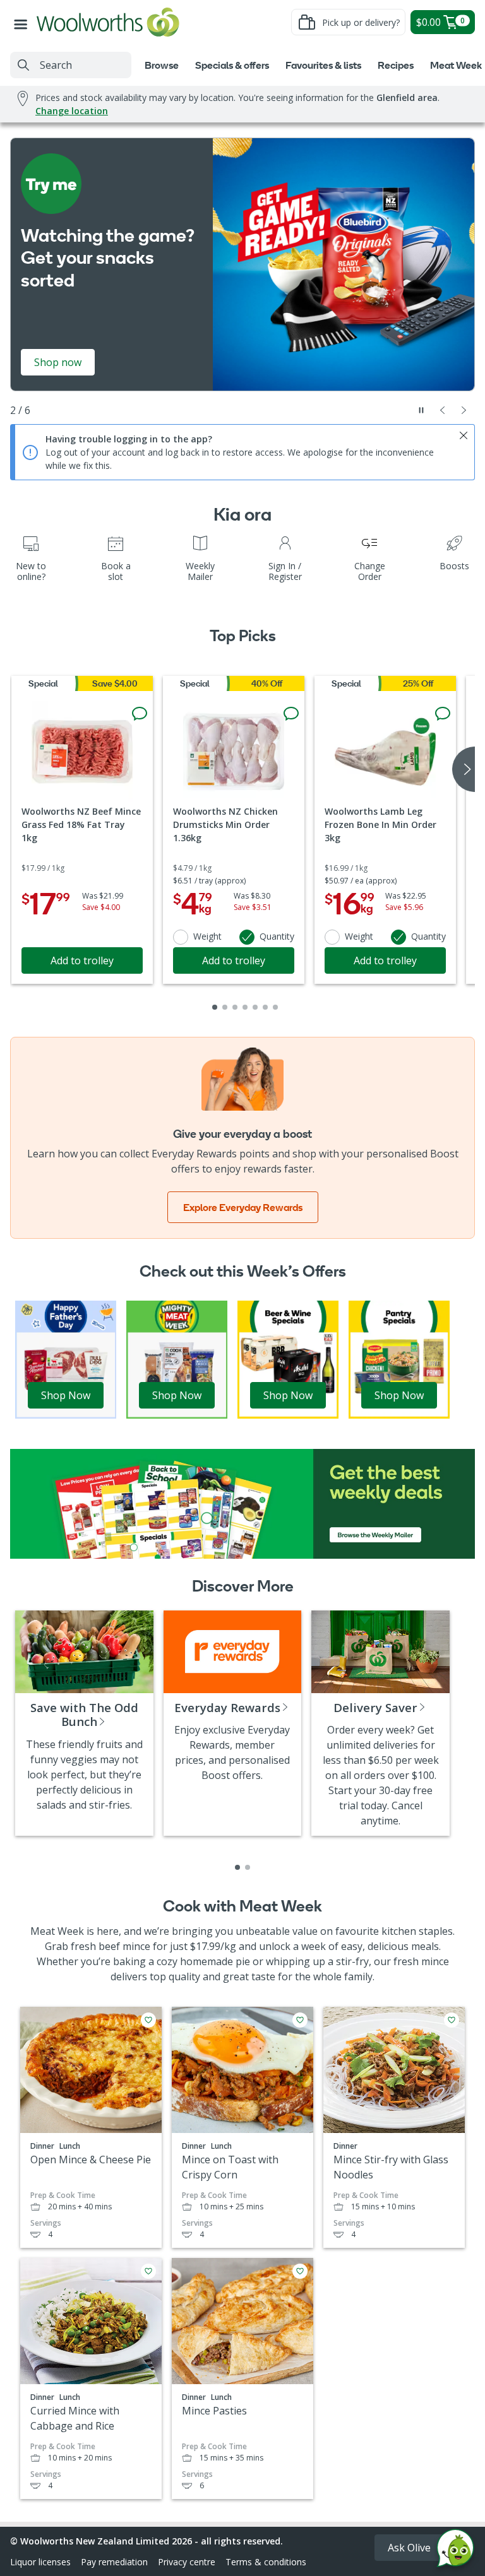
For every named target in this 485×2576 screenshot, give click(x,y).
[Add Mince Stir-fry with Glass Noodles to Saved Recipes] (452, 2020)
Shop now (58, 362)
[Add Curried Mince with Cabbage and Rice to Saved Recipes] (148, 2271)
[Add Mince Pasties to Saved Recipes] (300, 2271)
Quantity (277, 936)
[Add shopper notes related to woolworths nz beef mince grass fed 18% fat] (140, 714)
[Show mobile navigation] (23, 22)
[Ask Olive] (455, 2551)
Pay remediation (114, 2562)
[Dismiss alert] (464, 435)
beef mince (124, 1946)
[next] (464, 769)
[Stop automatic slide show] (421, 410)
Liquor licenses (40, 2562)
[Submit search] (23, 65)
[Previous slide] (443, 410)
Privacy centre (187, 2562)
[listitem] (237, 1867)
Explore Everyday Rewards (243, 1207)
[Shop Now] (66, 1359)
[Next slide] (464, 410)
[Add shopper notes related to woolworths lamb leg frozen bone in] (443, 714)
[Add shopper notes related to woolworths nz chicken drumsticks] (291, 714)
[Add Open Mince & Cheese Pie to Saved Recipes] (148, 2020)
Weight (207, 936)
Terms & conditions (266, 2562)
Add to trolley (82, 960)
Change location (72, 111)
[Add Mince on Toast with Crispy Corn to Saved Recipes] (300, 2020)
